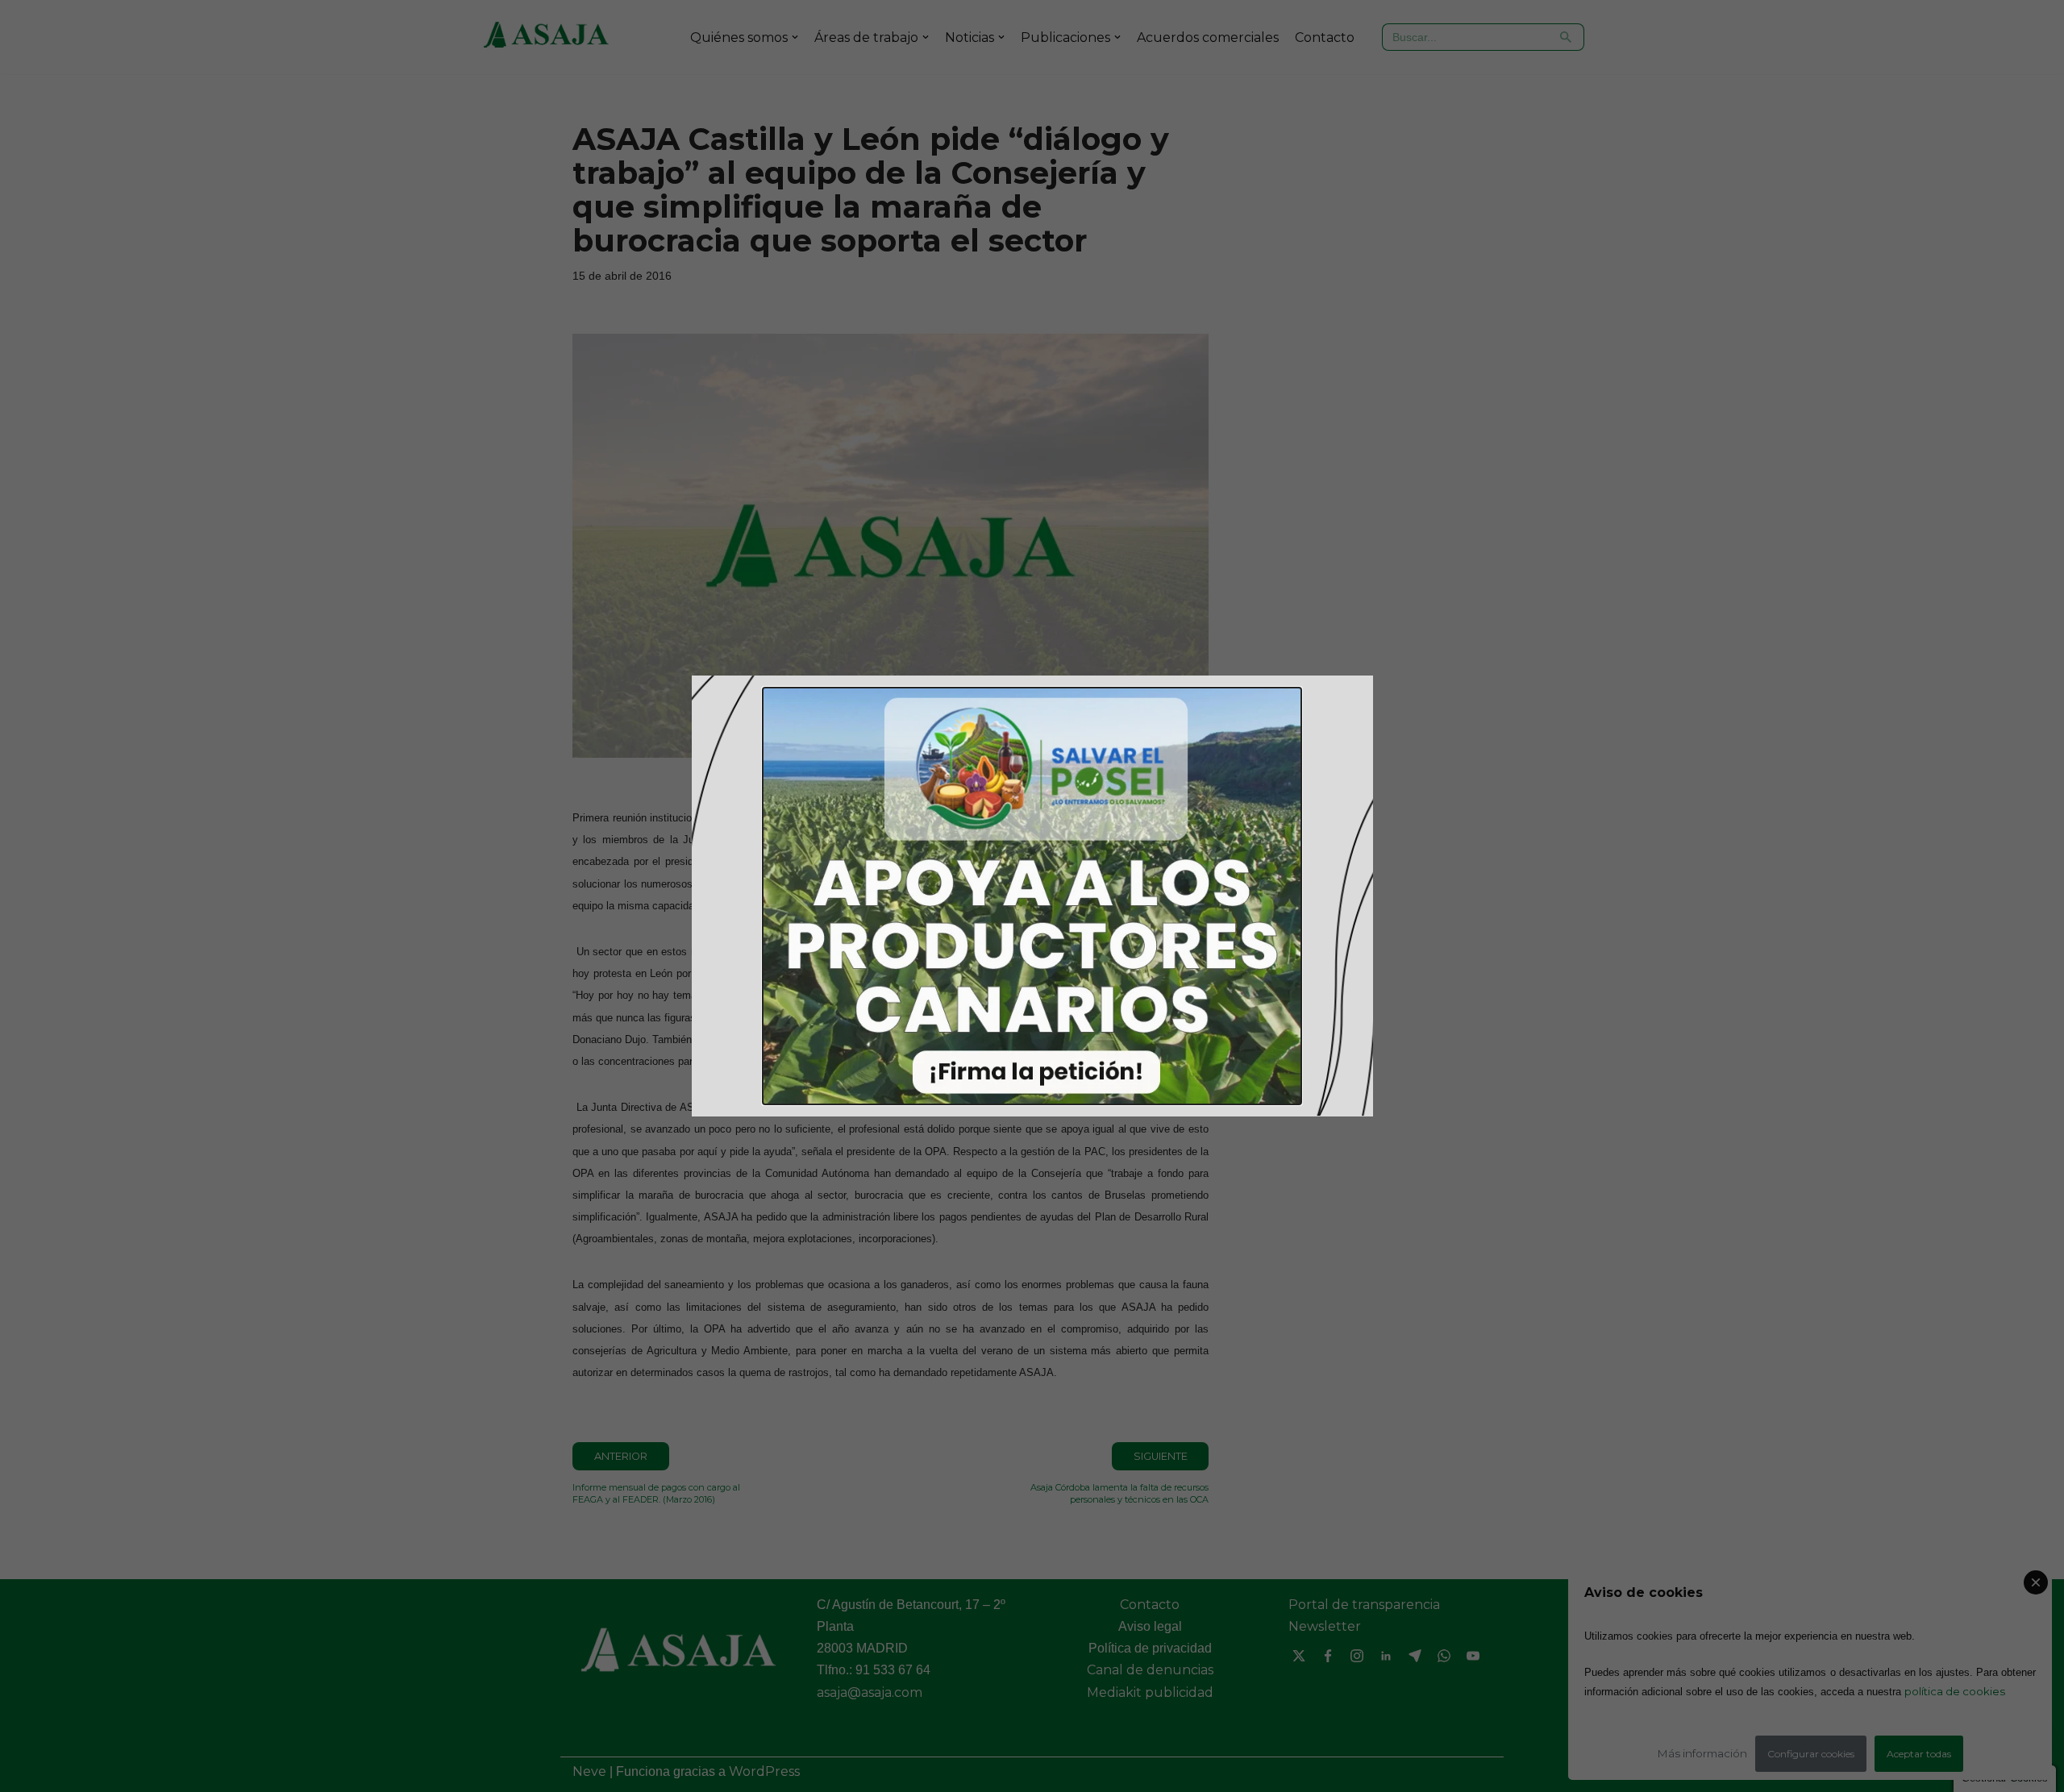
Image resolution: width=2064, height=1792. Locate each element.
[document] (1032, 896)
